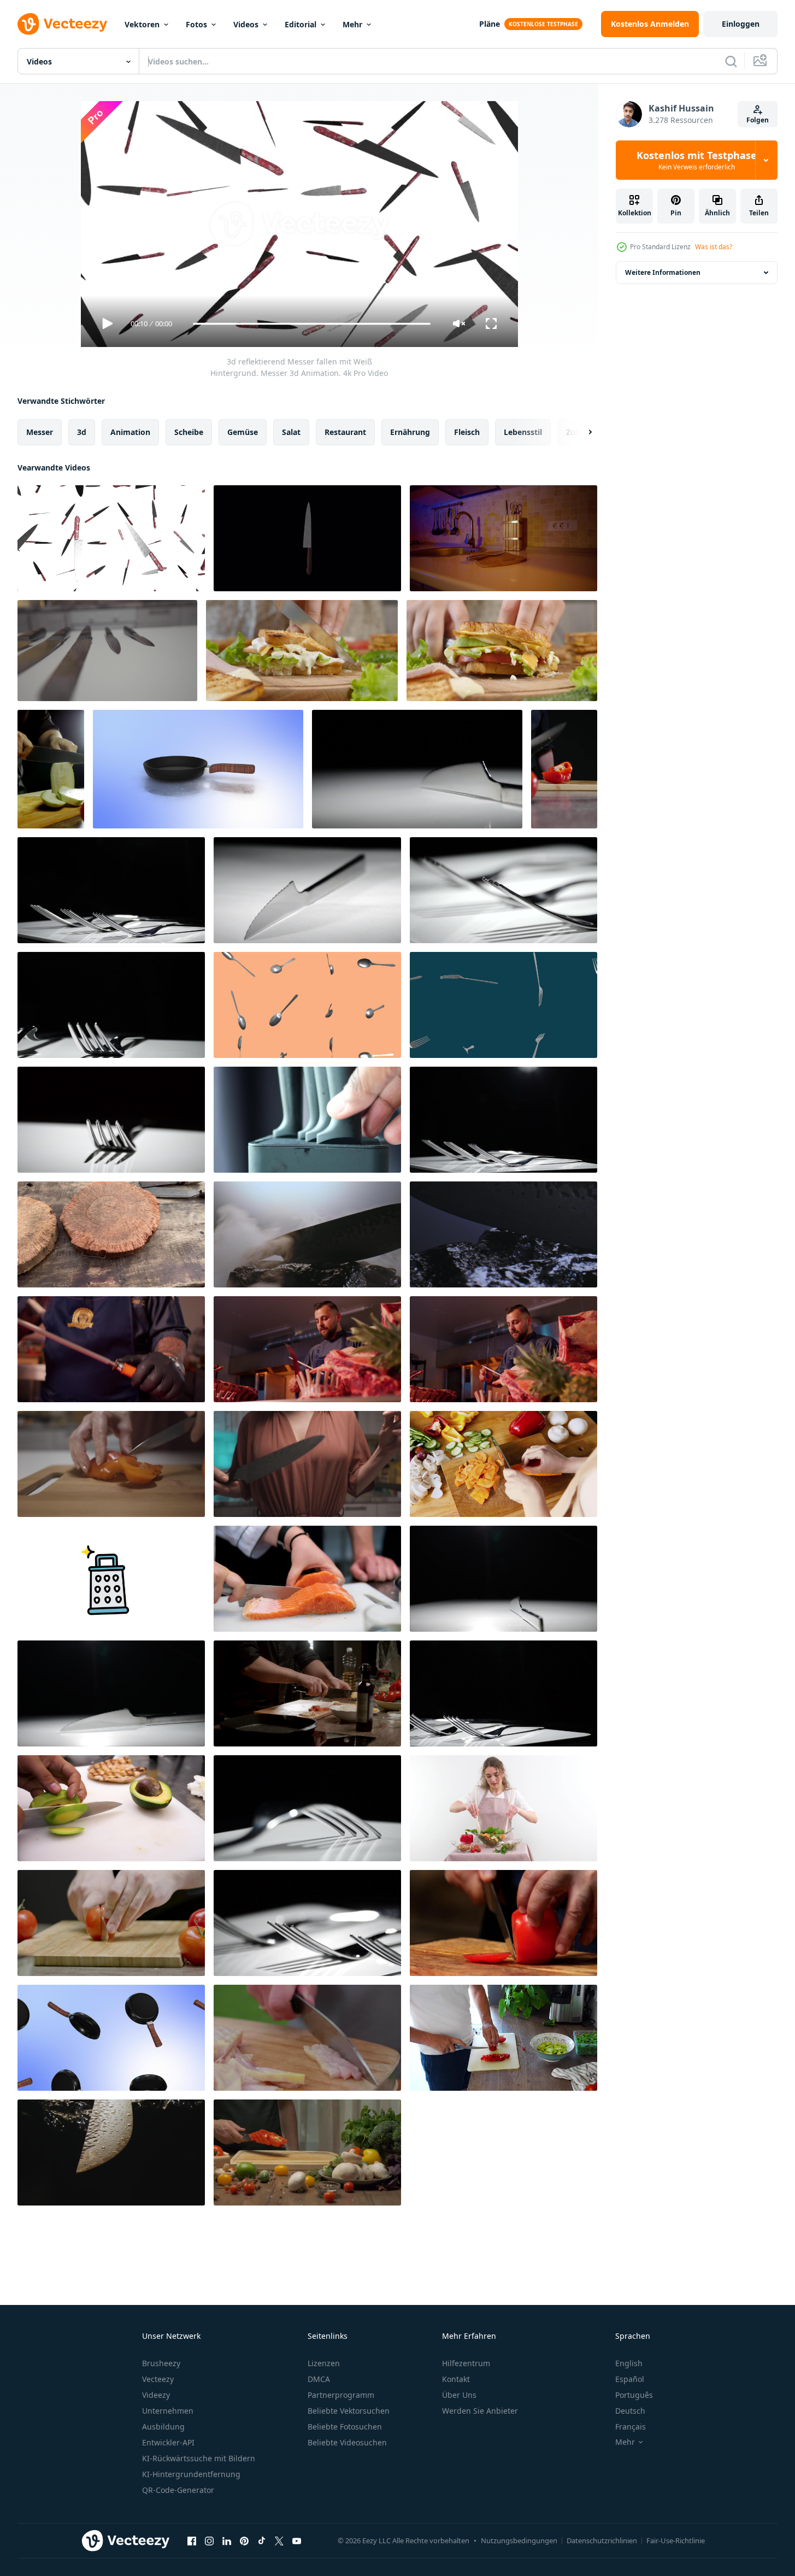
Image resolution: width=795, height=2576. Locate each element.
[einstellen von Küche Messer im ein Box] (307, 1120)
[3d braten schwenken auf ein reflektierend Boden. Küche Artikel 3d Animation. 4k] (198, 769)
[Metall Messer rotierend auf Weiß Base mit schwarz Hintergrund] (417, 769)
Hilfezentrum (466, 2363)
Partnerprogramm (341, 2395)
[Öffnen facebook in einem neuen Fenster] (192, 2540)
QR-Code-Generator (178, 2490)
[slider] (311, 324)
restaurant (345, 432)
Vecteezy (158, 2379)
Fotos (196, 24)
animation (130, 432)
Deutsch (630, 2411)
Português (634, 2395)
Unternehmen (168, 2411)
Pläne (490, 24)
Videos (246, 24)
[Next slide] (581, 432)
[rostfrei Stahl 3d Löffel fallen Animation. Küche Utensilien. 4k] (307, 1005)
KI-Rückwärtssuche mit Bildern (199, 2458)
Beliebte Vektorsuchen (349, 2411)
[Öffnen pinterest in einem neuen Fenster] (244, 2540)
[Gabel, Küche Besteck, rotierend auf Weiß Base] (111, 1120)
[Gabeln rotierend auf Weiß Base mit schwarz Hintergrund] (111, 890)
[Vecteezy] (62, 24)
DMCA (319, 2379)
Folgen (758, 120)
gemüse (243, 432)
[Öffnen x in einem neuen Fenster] (279, 2540)
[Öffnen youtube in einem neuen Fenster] (297, 2540)
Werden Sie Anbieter (480, 2411)
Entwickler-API (168, 2442)
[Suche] (731, 61)
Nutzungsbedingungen (519, 2540)
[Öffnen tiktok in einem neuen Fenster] (262, 2540)
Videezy (156, 2395)
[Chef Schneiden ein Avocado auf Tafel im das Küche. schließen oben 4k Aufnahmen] (111, 1808)
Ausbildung (163, 2427)
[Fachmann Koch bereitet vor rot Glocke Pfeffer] (307, 2152)
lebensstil (523, 432)
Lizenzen (324, 2363)
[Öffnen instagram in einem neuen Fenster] (209, 2540)
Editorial (301, 24)
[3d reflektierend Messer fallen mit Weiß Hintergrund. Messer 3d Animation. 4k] (111, 538)
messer (40, 432)
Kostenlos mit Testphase (697, 160)
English (629, 2363)
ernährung (410, 432)
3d (82, 432)
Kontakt (456, 2379)
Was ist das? (714, 247)
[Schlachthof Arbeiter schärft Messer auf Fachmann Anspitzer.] (307, 1349)
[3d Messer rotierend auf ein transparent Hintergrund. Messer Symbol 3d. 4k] (307, 538)
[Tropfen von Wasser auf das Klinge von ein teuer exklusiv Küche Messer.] (111, 2152)
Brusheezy (161, 2363)
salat (291, 432)
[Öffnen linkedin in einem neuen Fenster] (227, 2540)
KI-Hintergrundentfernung (191, 2474)
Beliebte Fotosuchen (345, 2427)
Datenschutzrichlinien (602, 2540)
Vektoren (142, 24)
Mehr (352, 24)
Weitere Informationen (663, 272)
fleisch (467, 432)
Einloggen (741, 24)
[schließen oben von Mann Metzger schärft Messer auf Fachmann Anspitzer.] (111, 1349)
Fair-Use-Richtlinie (676, 2540)
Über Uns (459, 2395)
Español (630, 2379)
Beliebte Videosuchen (347, 2442)
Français (631, 2427)
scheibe (189, 432)
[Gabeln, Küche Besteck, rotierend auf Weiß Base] (503, 890)
